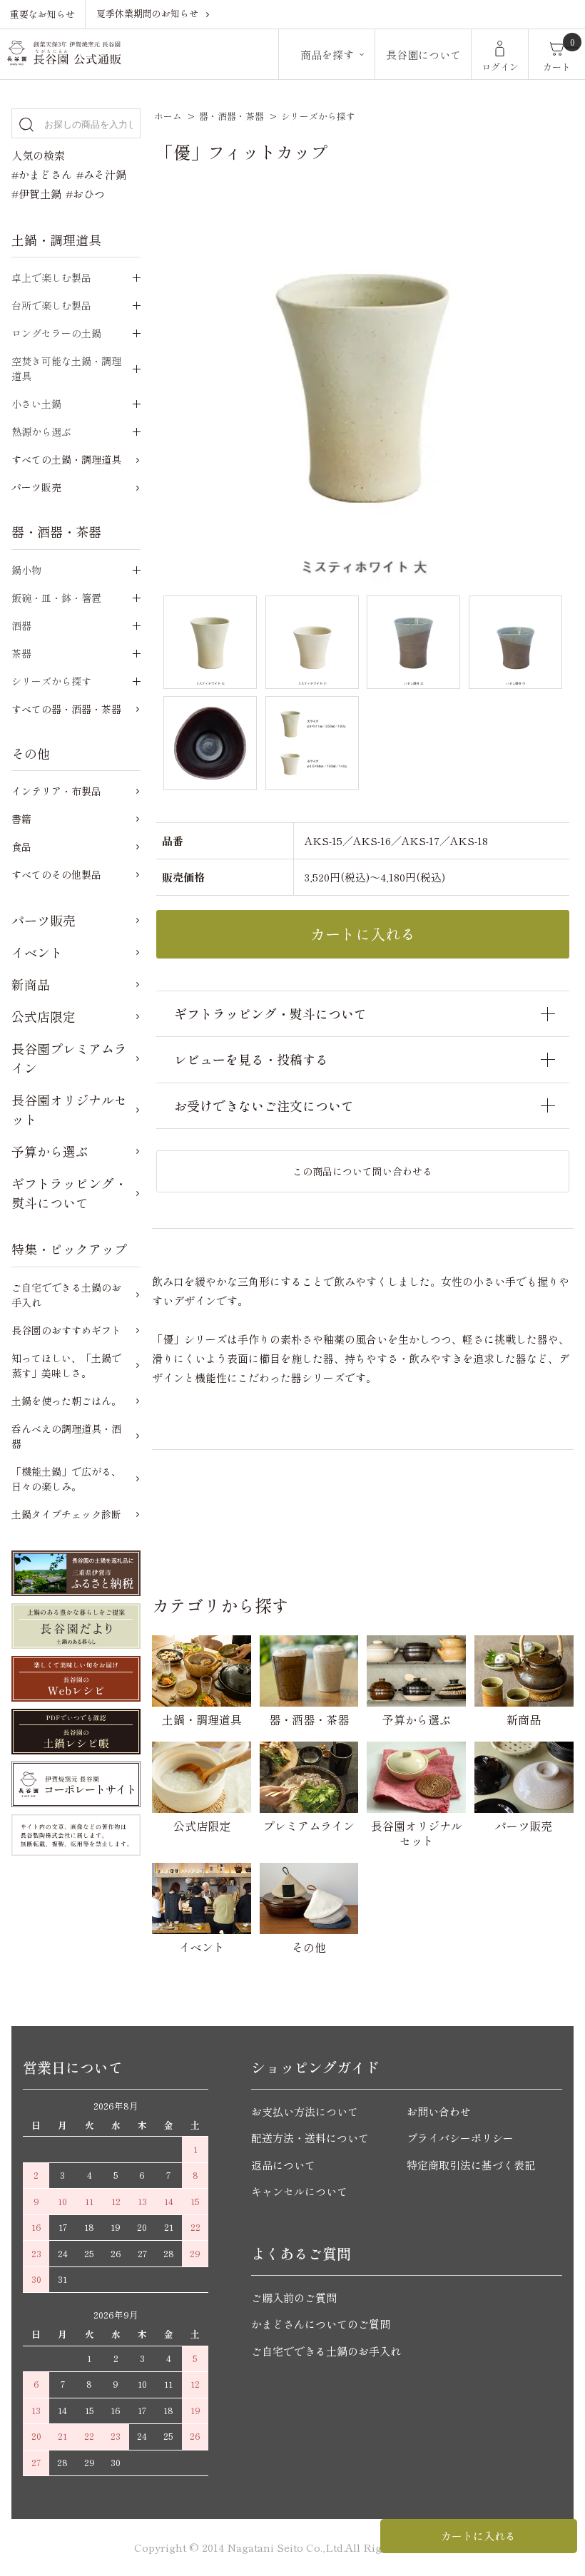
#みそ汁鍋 (101, 174)
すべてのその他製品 (56, 874)
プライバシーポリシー (460, 2138)
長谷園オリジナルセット (69, 1109)
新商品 (31, 984)
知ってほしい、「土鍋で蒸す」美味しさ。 (66, 1365)
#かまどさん (42, 174)
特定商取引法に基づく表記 (471, 2165)
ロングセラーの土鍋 (56, 333)
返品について (283, 2165)
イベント (37, 952)
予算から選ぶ (50, 1151)
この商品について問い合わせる (362, 1171)
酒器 (21, 625)
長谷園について (423, 55)
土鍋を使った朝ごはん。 (66, 1401)
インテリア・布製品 (56, 791)
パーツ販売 (36, 487)
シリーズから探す (318, 116)
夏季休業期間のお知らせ (147, 13)
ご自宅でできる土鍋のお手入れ (66, 1295)
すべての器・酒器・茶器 (66, 709)
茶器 (21, 653)
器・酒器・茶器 (232, 116)
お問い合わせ (439, 2111)
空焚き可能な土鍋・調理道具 (66, 368)
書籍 (21, 819)
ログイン (500, 67)
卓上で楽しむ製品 (51, 277)
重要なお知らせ (42, 14)
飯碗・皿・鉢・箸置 (56, 598)
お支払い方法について (305, 2111)
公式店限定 (44, 1016)
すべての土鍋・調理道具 (66, 459)
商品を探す (327, 55)
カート (557, 67)
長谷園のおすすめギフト (66, 1330)
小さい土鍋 (36, 404)
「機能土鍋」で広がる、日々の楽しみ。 (66, 1479)
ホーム (168, 116)
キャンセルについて (299, 2191)
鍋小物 (26, 570)
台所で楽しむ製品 (51, 305)
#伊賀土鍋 (36, 194)
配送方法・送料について (310, 2138)
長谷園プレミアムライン (69, 1058)
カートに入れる (478, 2536)
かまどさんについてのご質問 (321, 2324)
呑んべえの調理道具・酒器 (66, 1436)
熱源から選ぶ (41, 431)
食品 (21, 847)
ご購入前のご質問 (294, 2298)
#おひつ (85, 194)
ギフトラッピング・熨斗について (69, 1193)
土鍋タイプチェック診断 (66, 1514)
